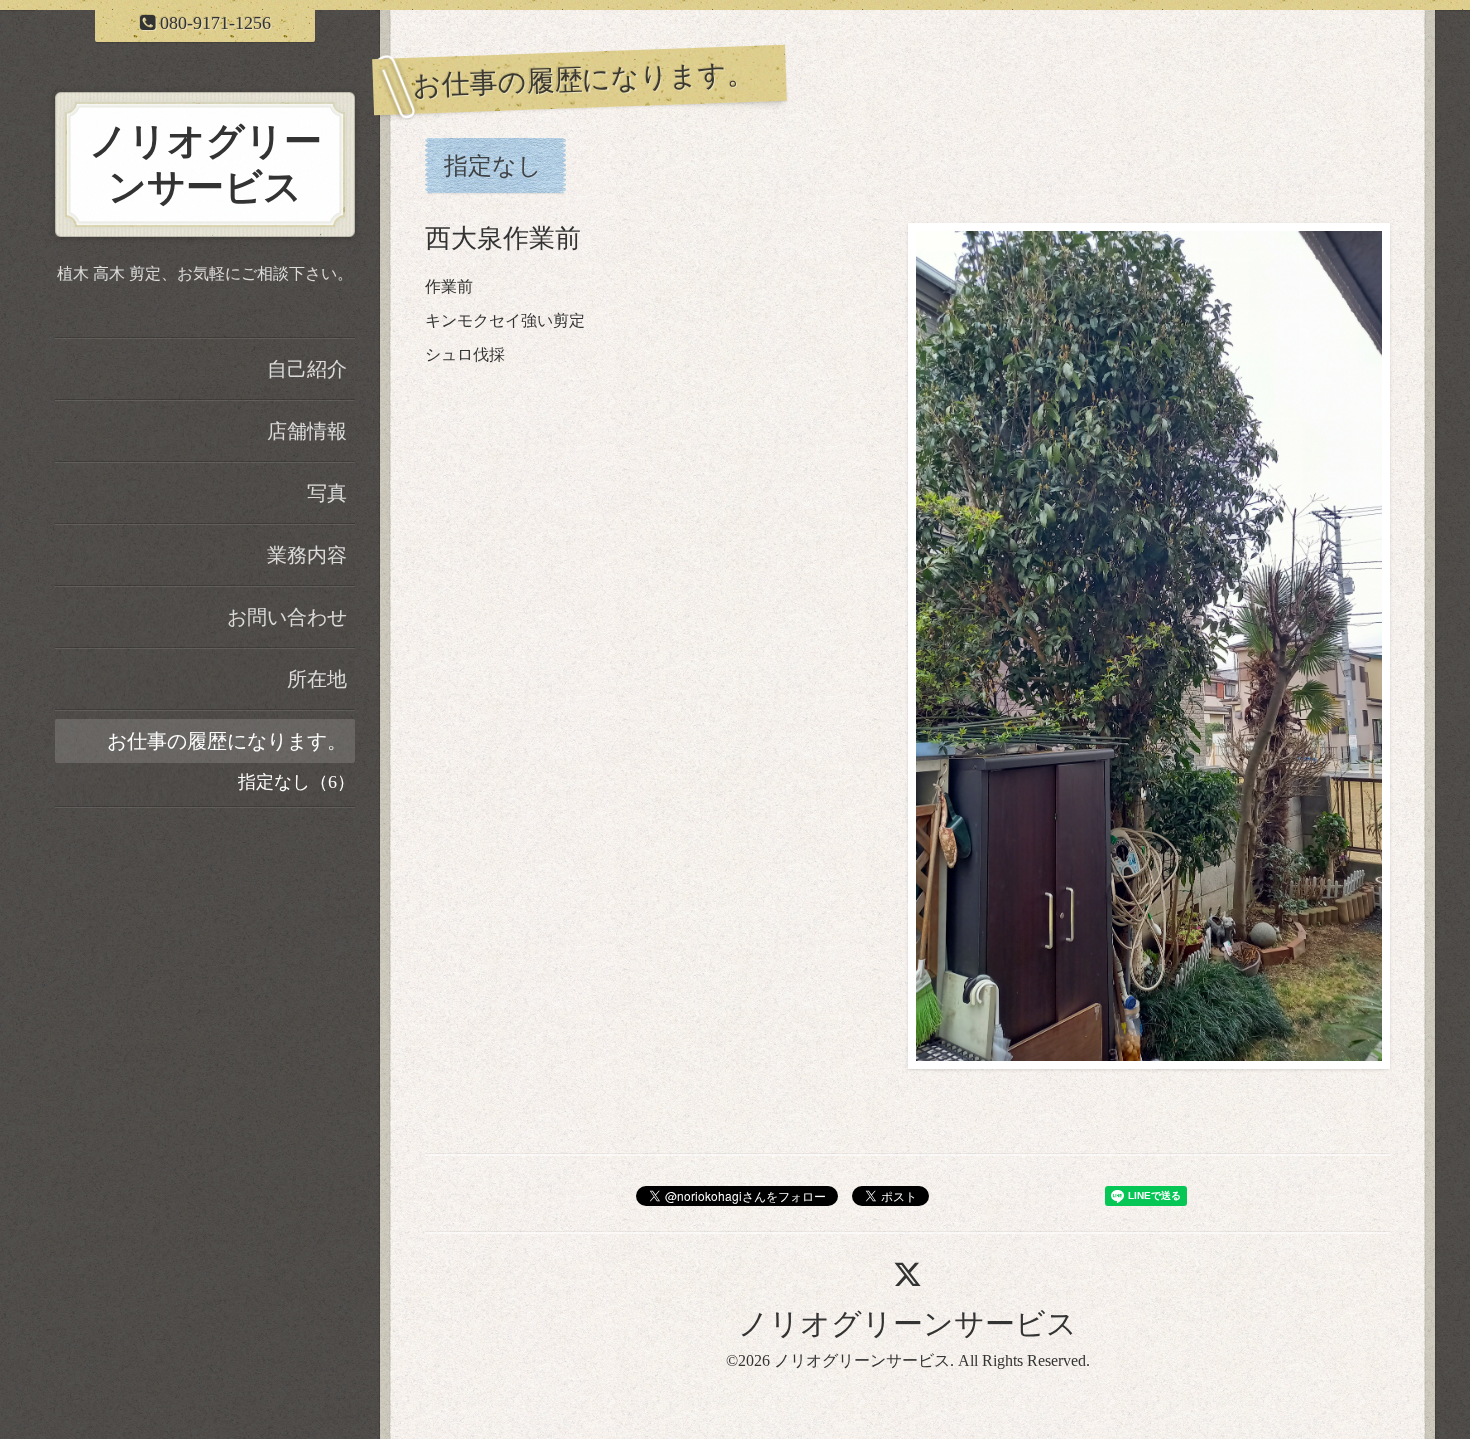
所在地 (317, 679)
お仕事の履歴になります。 (227, 741)
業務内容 (307, 555)
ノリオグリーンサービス (907, 1323)
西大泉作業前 (503, 238)
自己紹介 (307, 369)
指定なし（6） (296, 782)
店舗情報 (307, 431)
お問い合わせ (287, 617)
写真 (327, 493)
